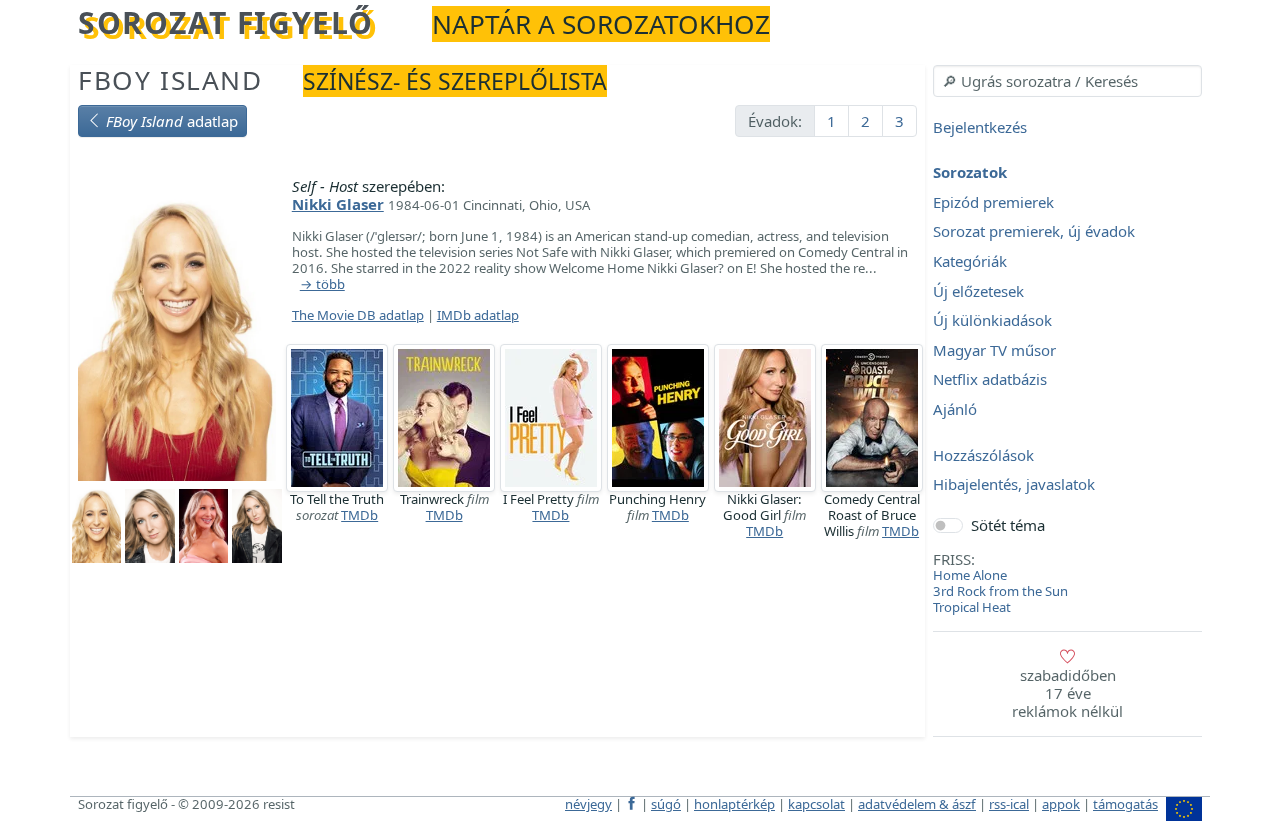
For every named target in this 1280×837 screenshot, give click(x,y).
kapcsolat (816, 804)
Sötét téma (1008, 525)
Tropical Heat (972, 607)
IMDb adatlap (478, 315)
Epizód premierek (993, 202)
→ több (322, 285)
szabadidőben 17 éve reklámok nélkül (1067, 693)
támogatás (1125, 804)
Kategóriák (970, 261)
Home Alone (970, 575)
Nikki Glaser (338, 204)
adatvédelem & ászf (917, 804)
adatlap (172, 121)
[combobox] (1067, 81)
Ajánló (955, 409)
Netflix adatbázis (990, 380)
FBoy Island (170, 80)
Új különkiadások (992, 321)
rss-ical (1009, 804)
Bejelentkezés (980, 127)
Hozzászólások (983, 455)
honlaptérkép (734, 804)
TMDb (359, 515)
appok (1061, 804)
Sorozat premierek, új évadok (1034, 232)
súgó (666, 804)
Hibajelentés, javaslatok (1014, 485)
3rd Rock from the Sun (1000, 591)
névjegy (588, 804)
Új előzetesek (978, 291)
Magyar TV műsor (994, 350)
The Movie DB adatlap (358, 315)
